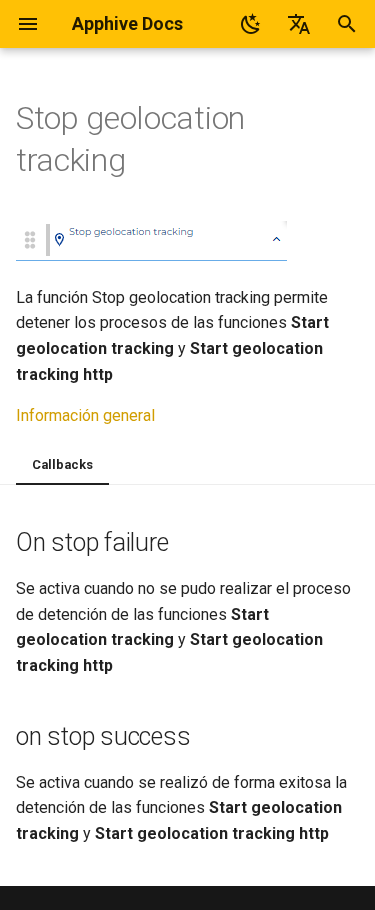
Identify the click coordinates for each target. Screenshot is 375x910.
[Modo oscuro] (251, 24)
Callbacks (62, 464)
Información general (85, 415)
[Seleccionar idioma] (299, 24)
